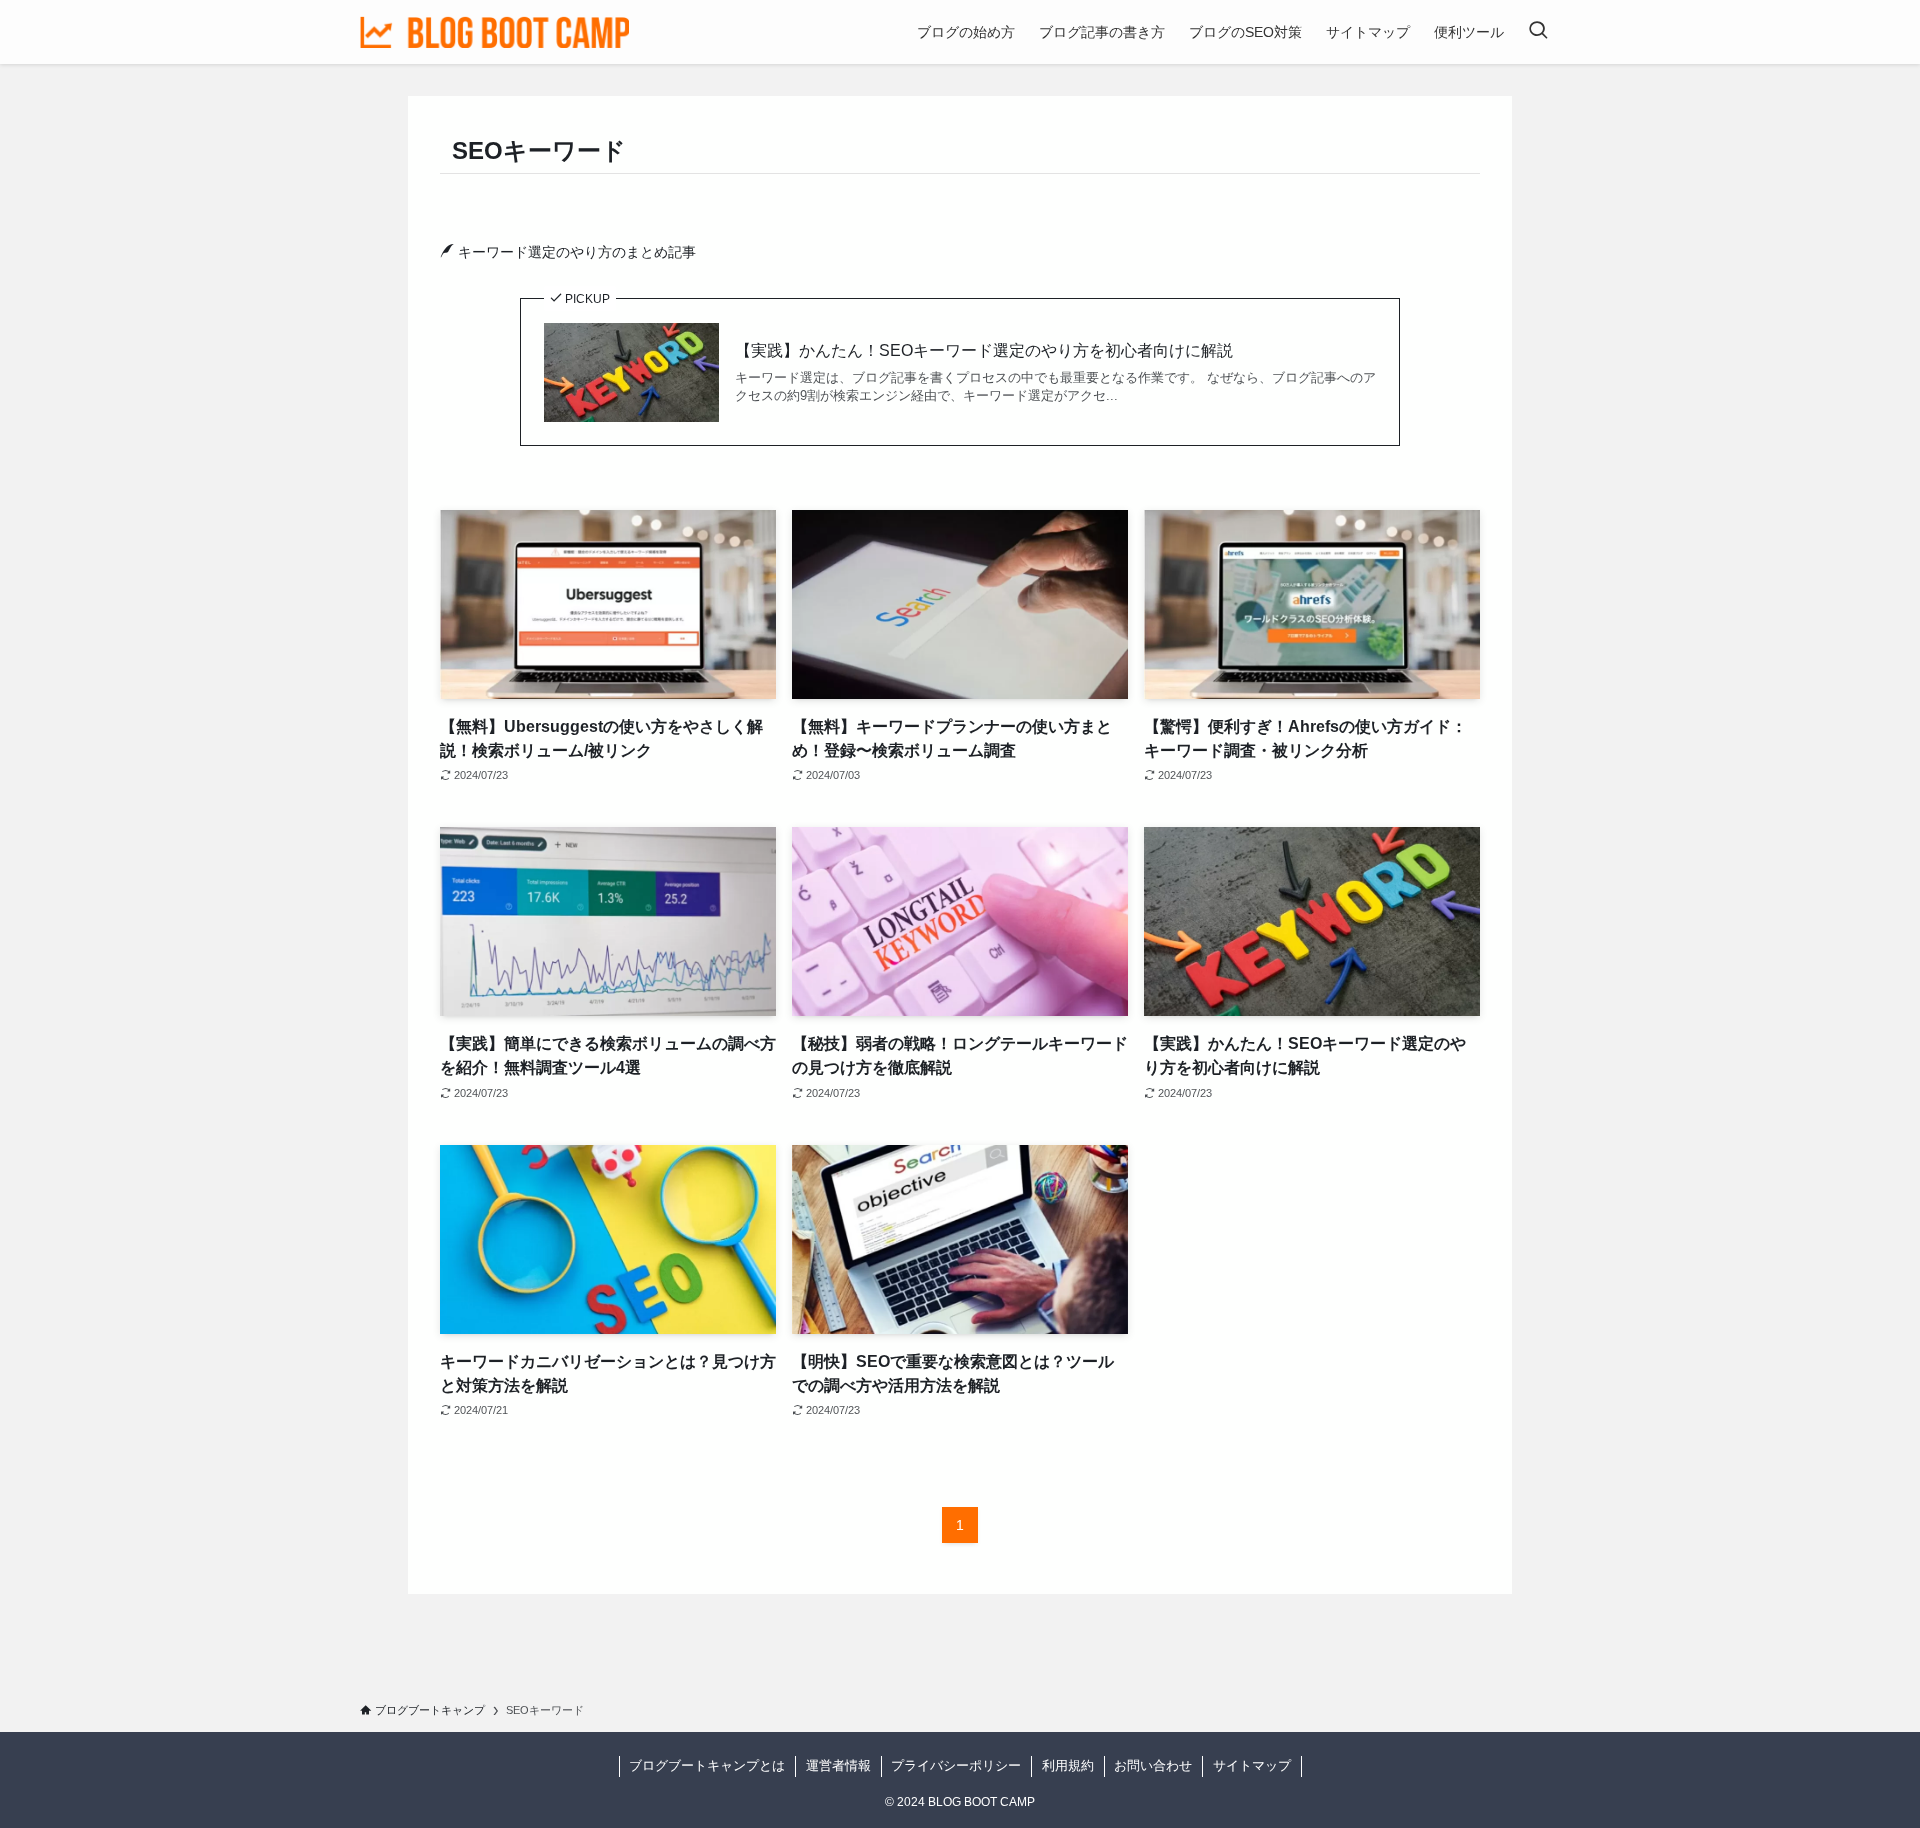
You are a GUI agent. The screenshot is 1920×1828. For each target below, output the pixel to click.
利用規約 (1068, 1765)
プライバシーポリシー (956, 1765)
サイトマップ (1252, 1765)
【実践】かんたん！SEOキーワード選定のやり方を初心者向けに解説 (984, 350)
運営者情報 (838, 1765)
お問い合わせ (1153, 1765)
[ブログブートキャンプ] (494, 32)
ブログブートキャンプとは (707, 1765)
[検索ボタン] (1538, 32)
